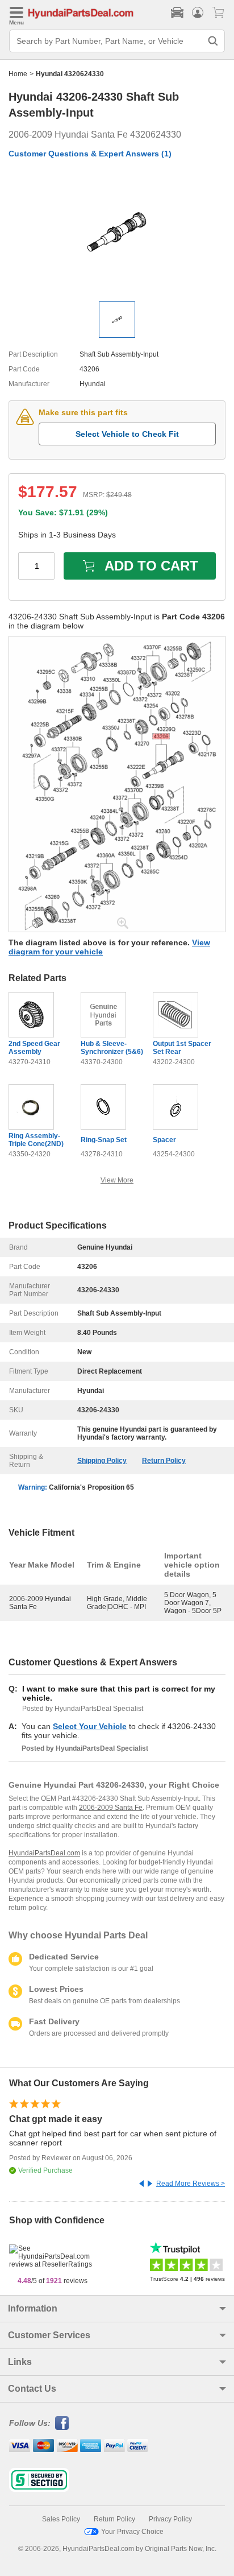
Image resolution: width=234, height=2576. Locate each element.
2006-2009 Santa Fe (111, 1808)
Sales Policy (61, 2519)
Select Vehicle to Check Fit (127, 434)
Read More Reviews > (191, 2184)
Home (18, 74)
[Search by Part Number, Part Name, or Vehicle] (213, 41)
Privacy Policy (170, 2519)
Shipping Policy (102, 1461)
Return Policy (164, 1461)
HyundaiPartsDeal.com (44, 1853)
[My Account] (198, 13)
